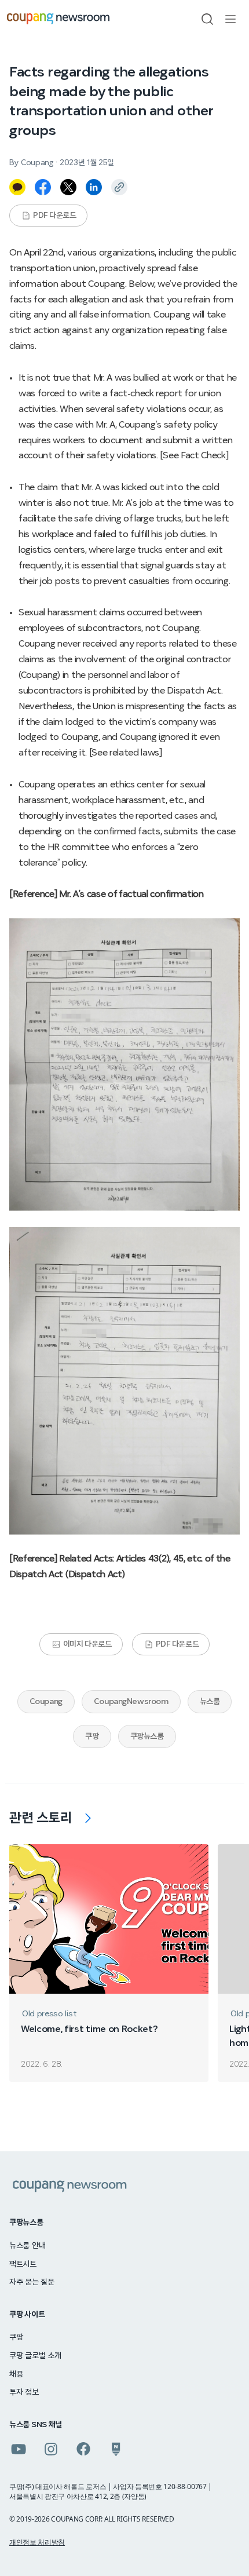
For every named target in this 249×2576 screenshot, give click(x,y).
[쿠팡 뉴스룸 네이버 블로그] (116, 2449)
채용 (16, 2374)
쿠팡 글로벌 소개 (35, 2356)
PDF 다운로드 (55, 216)
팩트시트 (23, 2264)
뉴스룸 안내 (27, 2246)
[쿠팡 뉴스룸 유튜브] (19, 2449)
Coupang (46, 1702)
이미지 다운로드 (87, 1644)
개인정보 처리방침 (37, 2542)
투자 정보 (24, 2392)
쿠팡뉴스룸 (147, 1736)
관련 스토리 (41, 1818)
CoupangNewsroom (131, 1702)
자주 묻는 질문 (32, 2282)
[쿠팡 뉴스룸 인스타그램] (51, 2449)
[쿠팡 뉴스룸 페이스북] (83, 2449)
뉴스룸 (210, 1702)
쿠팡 (92, 1736)
